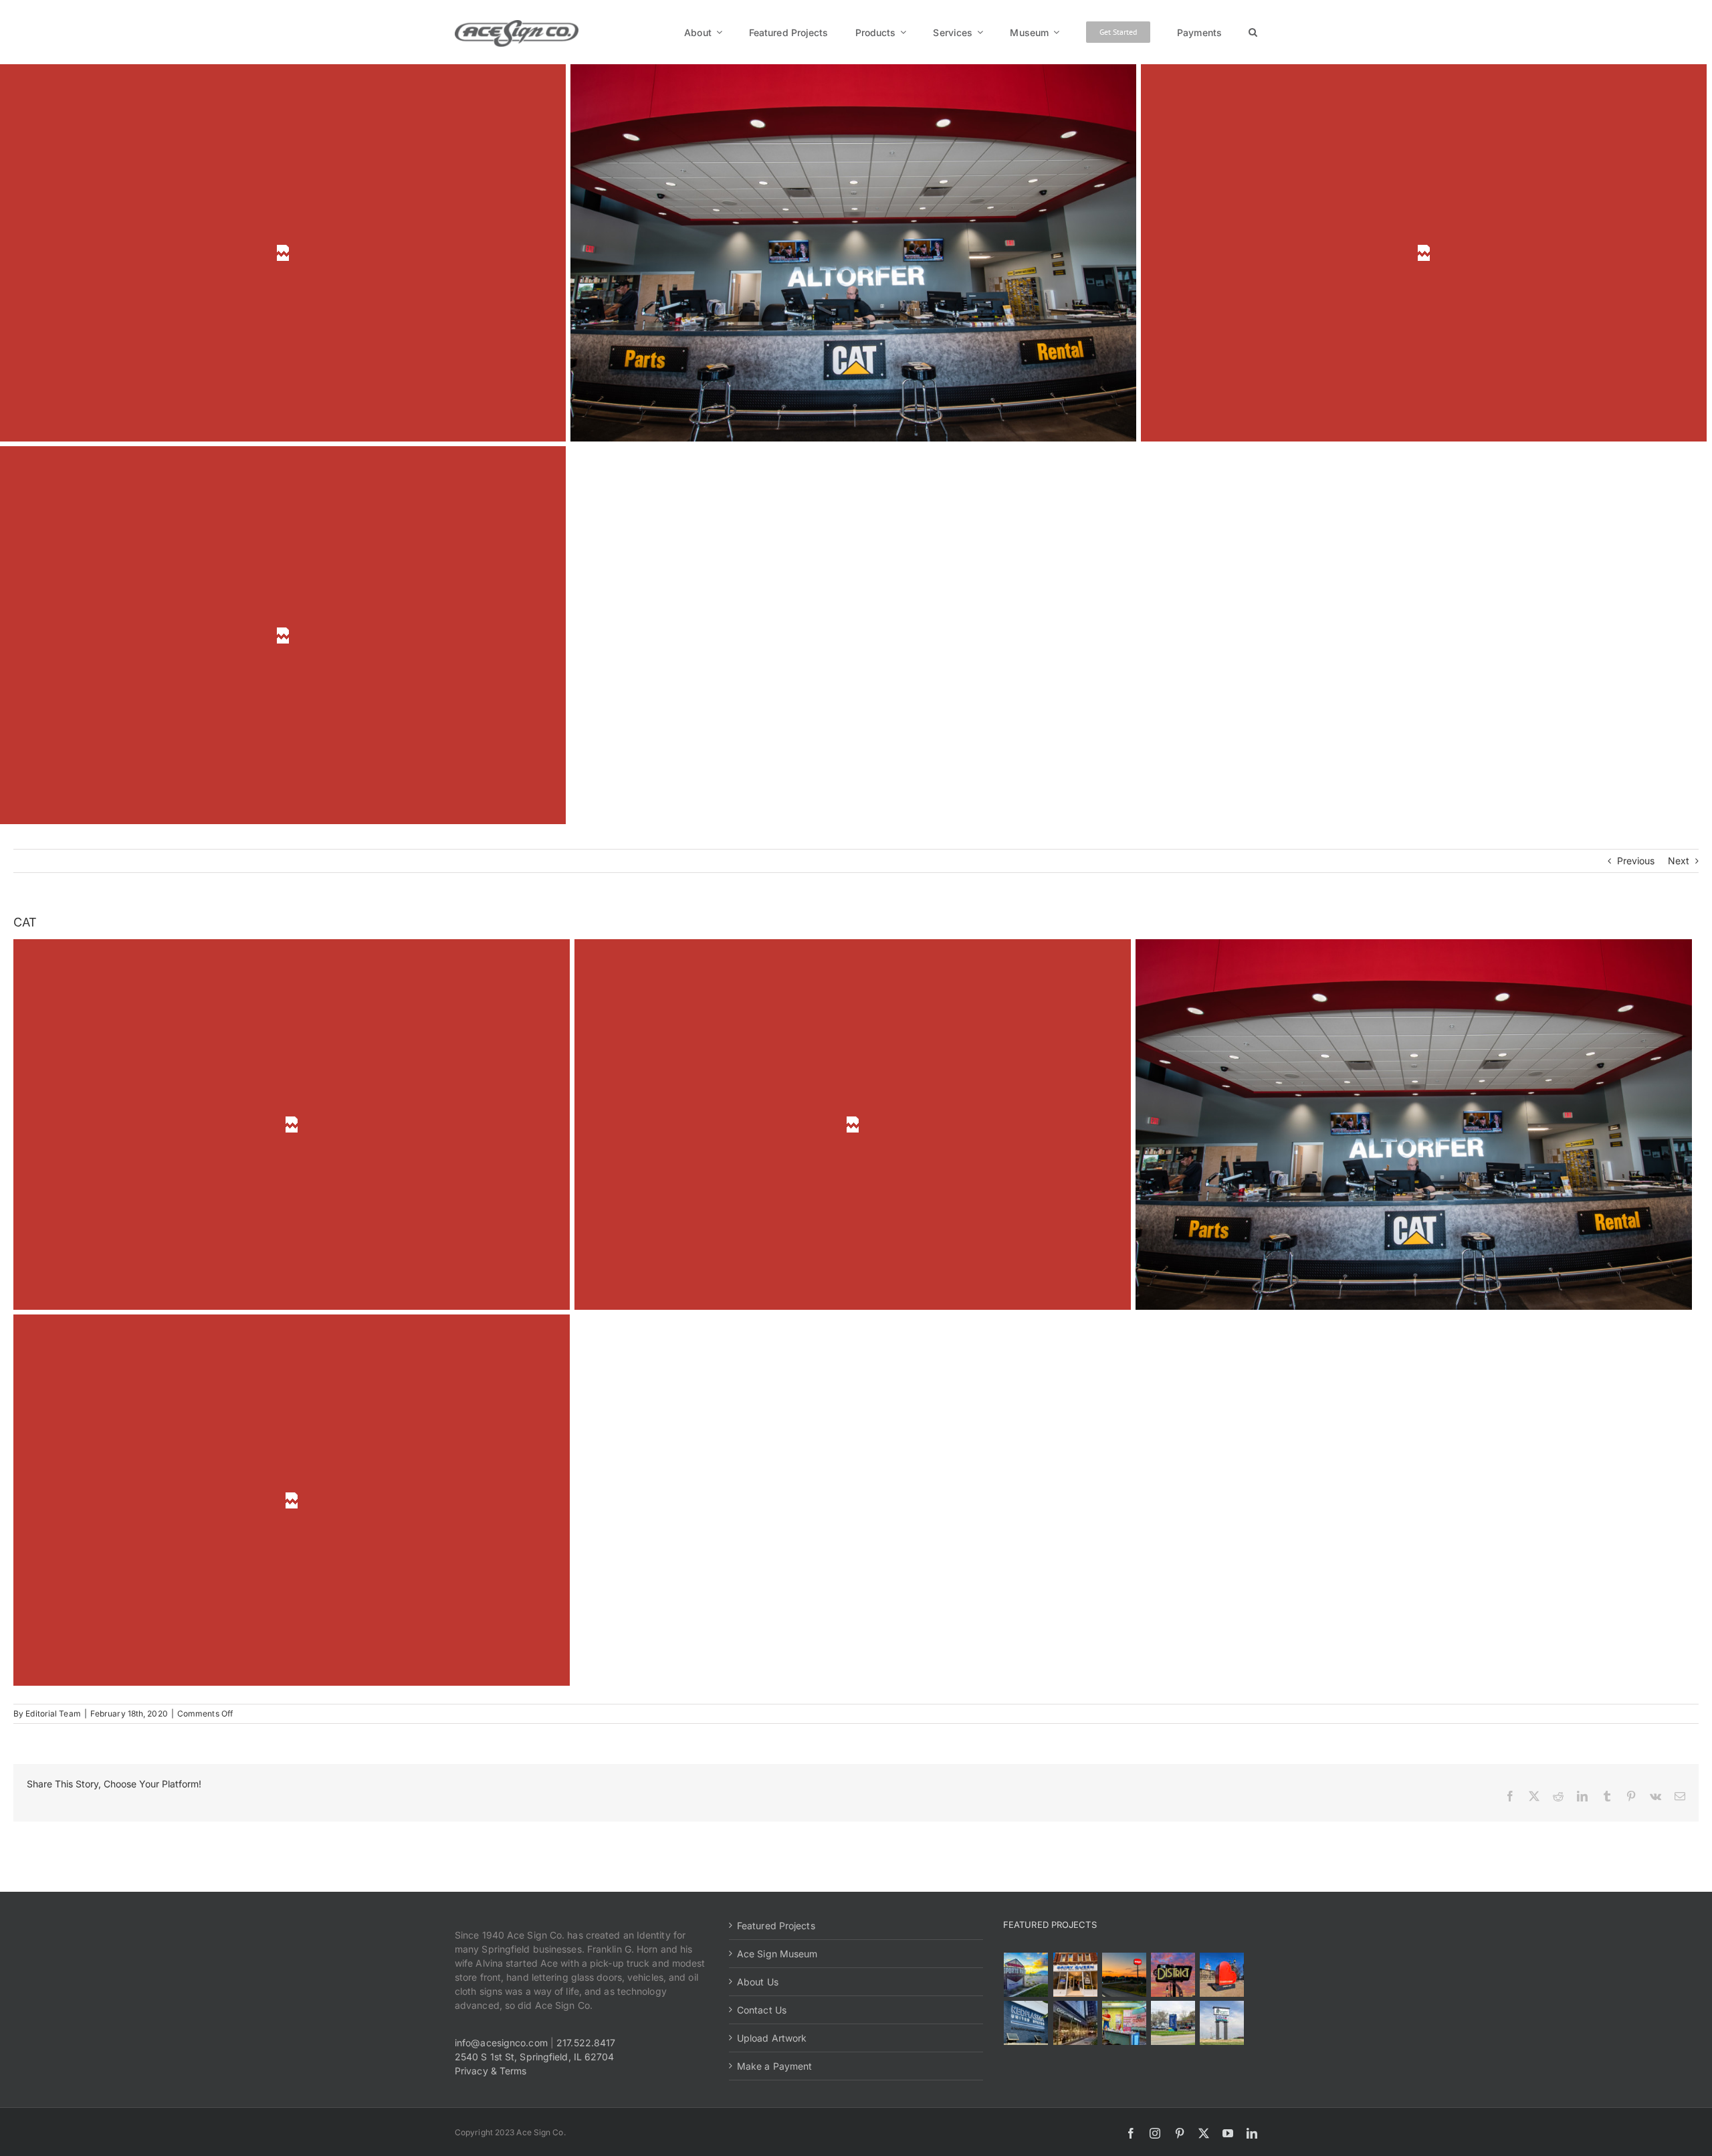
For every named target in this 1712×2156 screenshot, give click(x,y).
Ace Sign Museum (777, 1954)
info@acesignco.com (501, 2043)
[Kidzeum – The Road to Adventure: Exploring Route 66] (1124, 2023)
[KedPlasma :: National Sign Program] (1026, 2023)
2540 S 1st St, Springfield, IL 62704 (535, 2057)
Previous (1636, 861)
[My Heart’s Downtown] (1221, 1975)
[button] (1253, 32)
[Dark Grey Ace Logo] (517, 24)
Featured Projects (776, 1926)
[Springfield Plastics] (1221, 2023)
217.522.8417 (586, 2043)
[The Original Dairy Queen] (1075, 1975)
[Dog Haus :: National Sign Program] (1075, 2023)
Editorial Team (53, 1713)
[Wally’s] (1124, 1975)
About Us (758, 1982)
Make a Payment (774, 2066)
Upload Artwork (772, 2038)
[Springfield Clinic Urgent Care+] (1173, 2023)
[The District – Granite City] (1173, 1975)
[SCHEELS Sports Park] (1026, 1975)
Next (1679, 861)
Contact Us (762, 2010)
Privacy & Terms (491, 2071)
